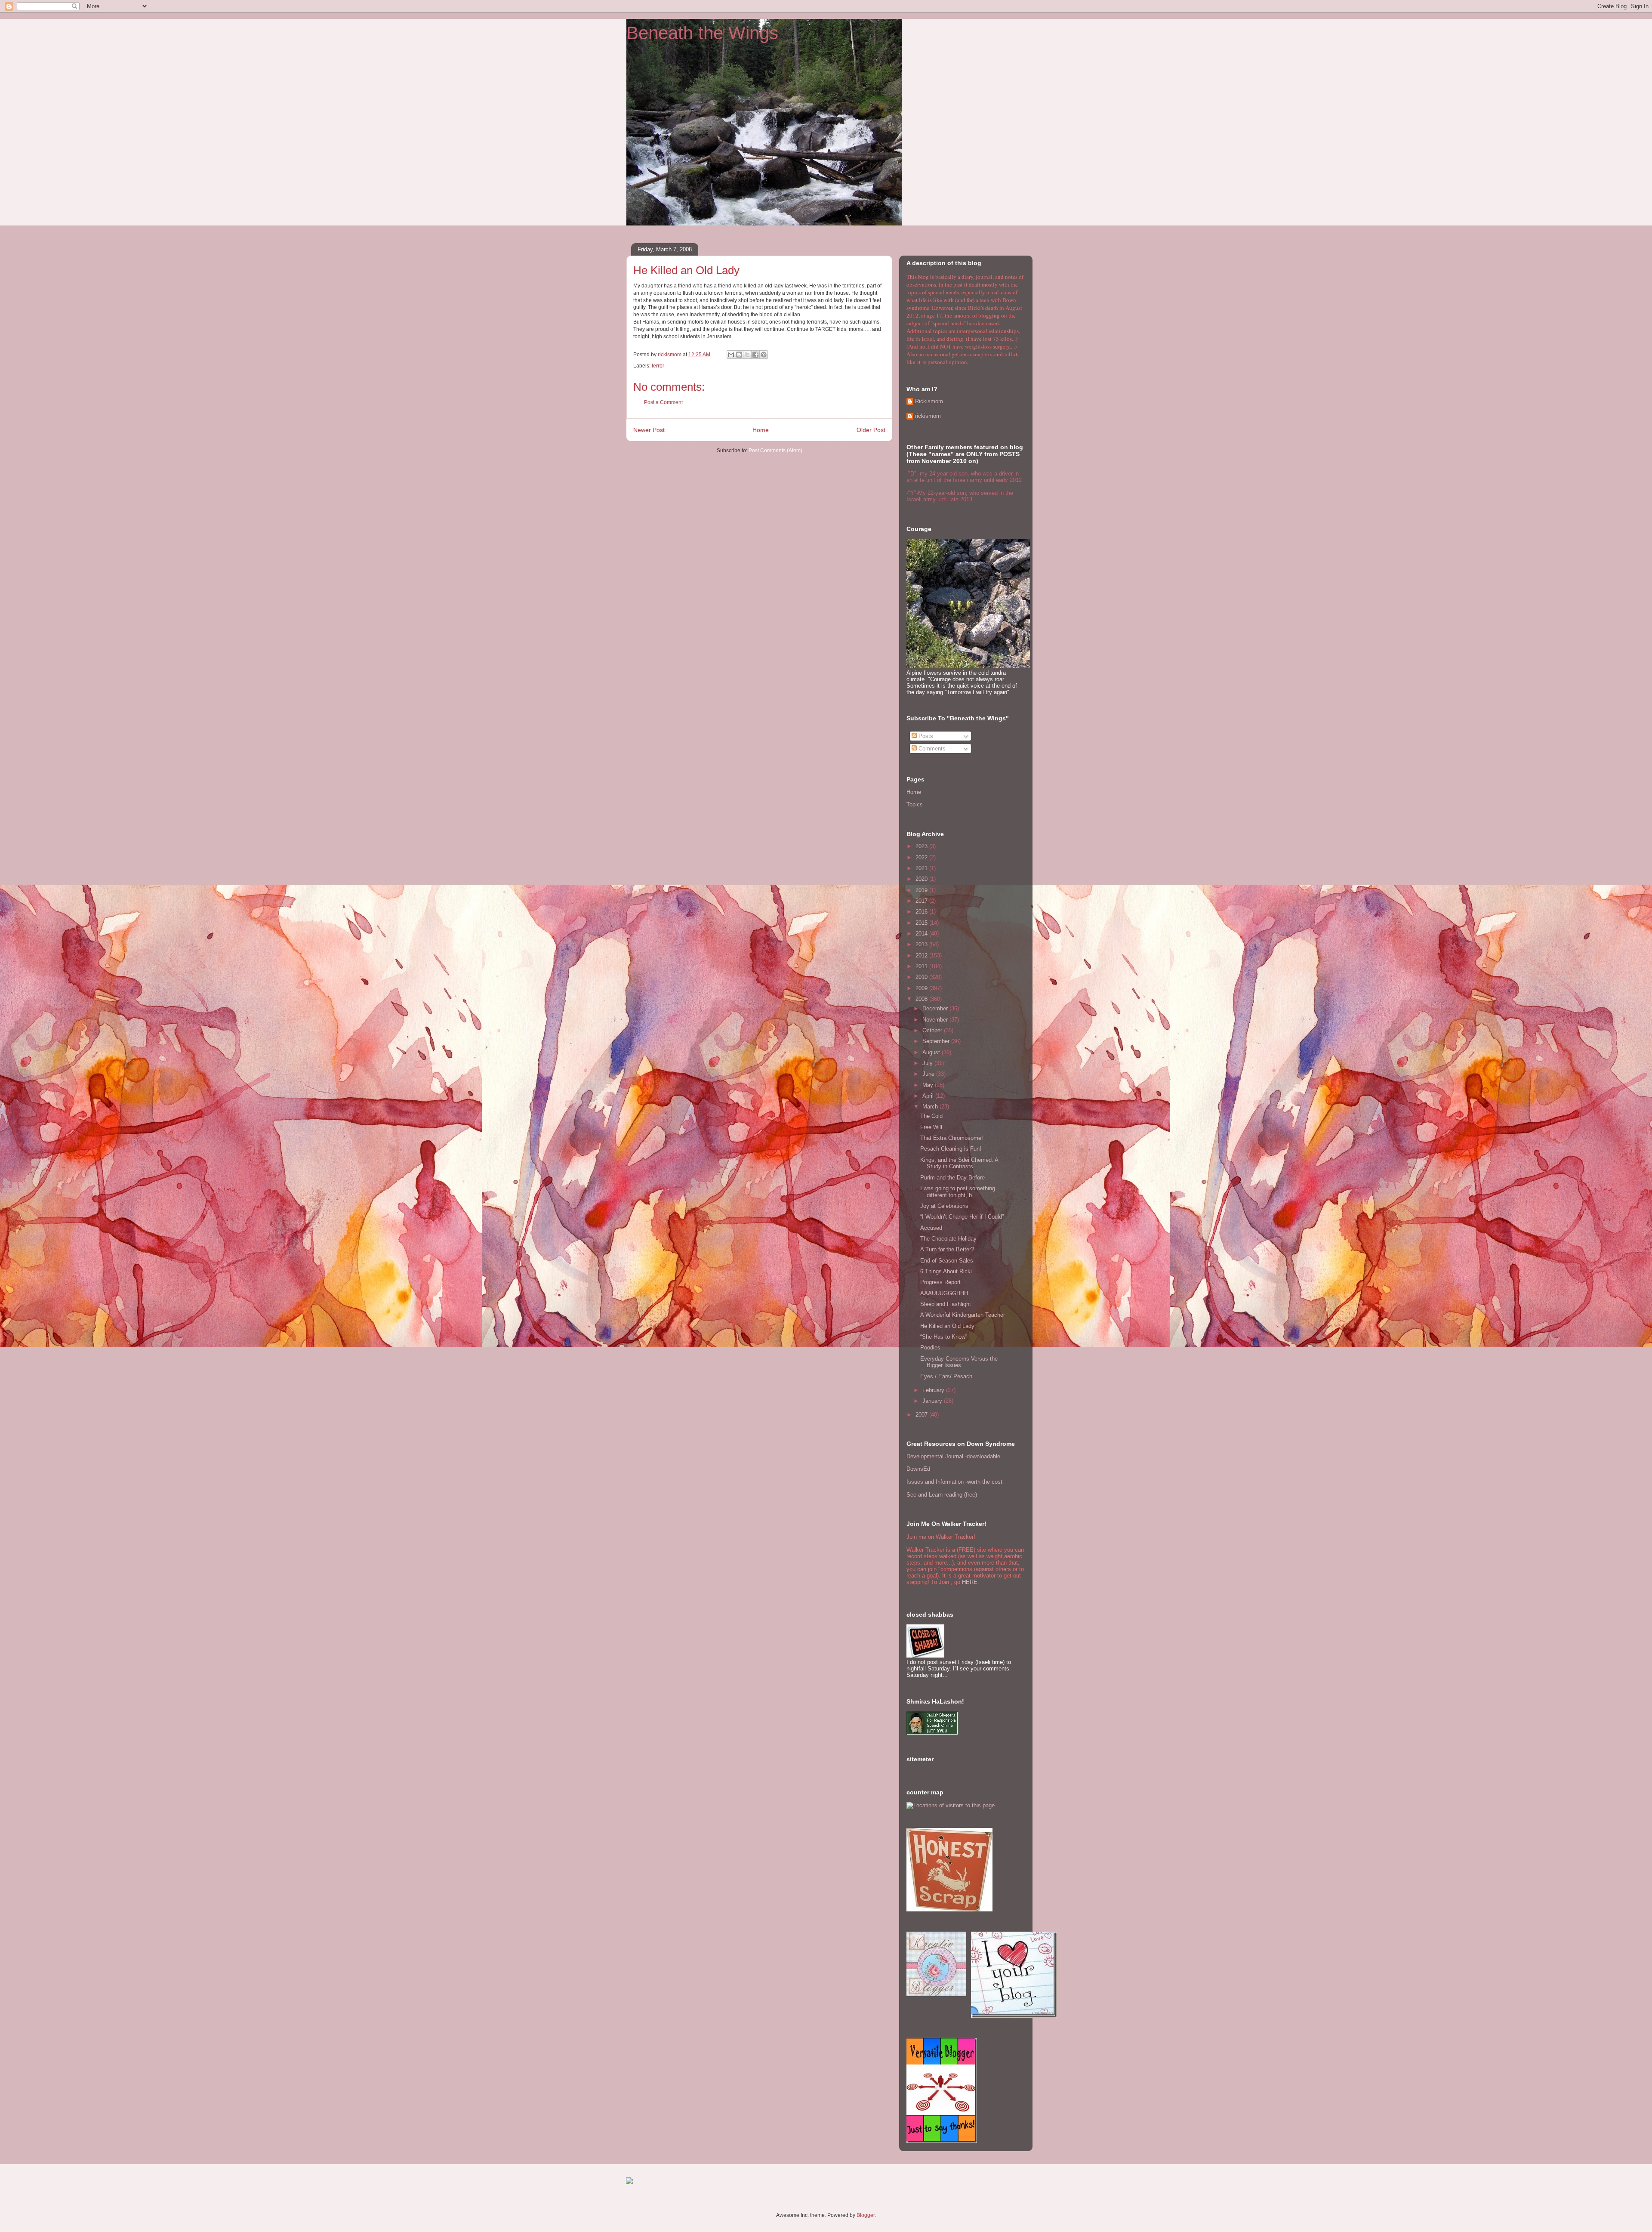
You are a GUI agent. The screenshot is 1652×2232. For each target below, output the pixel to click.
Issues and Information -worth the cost (954, 1482)
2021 (922, 868)
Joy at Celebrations (944, 1206)
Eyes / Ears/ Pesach (946, 1376)
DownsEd (918, 1469)
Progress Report (940, 1282)
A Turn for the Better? (947, 1249)
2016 (922, 912)
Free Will (931, 1127)
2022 (922, 857)
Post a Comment (663, 402)
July (928, 1063)
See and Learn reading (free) (942, 1495)
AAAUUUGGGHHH (944, 1293)
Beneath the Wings (702, 33)
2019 (922, 890)
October (933, 1030)
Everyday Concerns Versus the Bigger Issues (959, 1362)
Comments (931, 749)
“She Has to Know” (944, 1337)
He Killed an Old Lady (947, 1326)
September (937, 1041)
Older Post (871, 430)
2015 (922, 923)
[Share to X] (747, 355)
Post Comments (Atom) (775, 451)
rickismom (928, 416)
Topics (915, 804)
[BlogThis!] (739, 355)
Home (761, 430)
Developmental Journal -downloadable (953, 1456)
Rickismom (929, 401)
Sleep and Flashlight (946, 1304)
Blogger (866, 2215)
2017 (922, 901)
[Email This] (731, 355)
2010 (922, 977)
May (929, 1085)
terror (658, 366)
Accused (931, 1228)
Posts (925, 736)
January (933, 1401)
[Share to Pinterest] (764, 355)
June (929, 1074)
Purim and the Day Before (952, 1178)
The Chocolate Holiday (948, 1239)
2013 (922, 944)
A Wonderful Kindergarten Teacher (963, 1315)
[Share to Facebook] (755, 355)
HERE (970, 1582)
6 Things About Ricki (946, 1271)
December (936, 1008)
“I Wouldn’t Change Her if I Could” (962, 1217)
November (936, 1020)
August (932, 1052)
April (929, 1096)
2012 (922, 955)
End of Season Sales (947, 1261)
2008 (922, 999)
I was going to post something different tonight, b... (958, 1192)
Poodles (930, 1348)
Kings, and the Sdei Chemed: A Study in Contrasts (959, 1163)
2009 (922, 988)
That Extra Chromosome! (952, 1138)
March (931, 1107)
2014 (922, 934)
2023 (922, 846)
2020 (922, 879)
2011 (922, 966)
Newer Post (649, 430)
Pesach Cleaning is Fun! (951, 1149)
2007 (922, 1415)
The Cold (931, 1116)
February (934, 1390)
